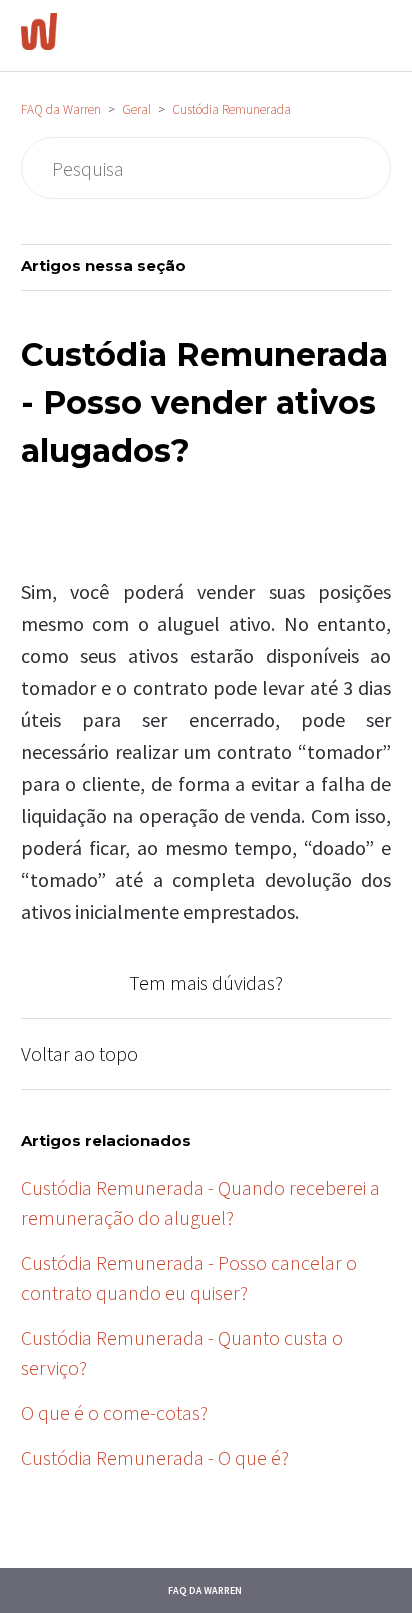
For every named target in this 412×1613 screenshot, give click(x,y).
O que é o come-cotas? (114, 1412)
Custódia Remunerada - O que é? (155, 1457)
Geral (136, 109)
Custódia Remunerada (231, 109)
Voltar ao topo (79, 1053)
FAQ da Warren (61, 109)
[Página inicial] (39, 42)
